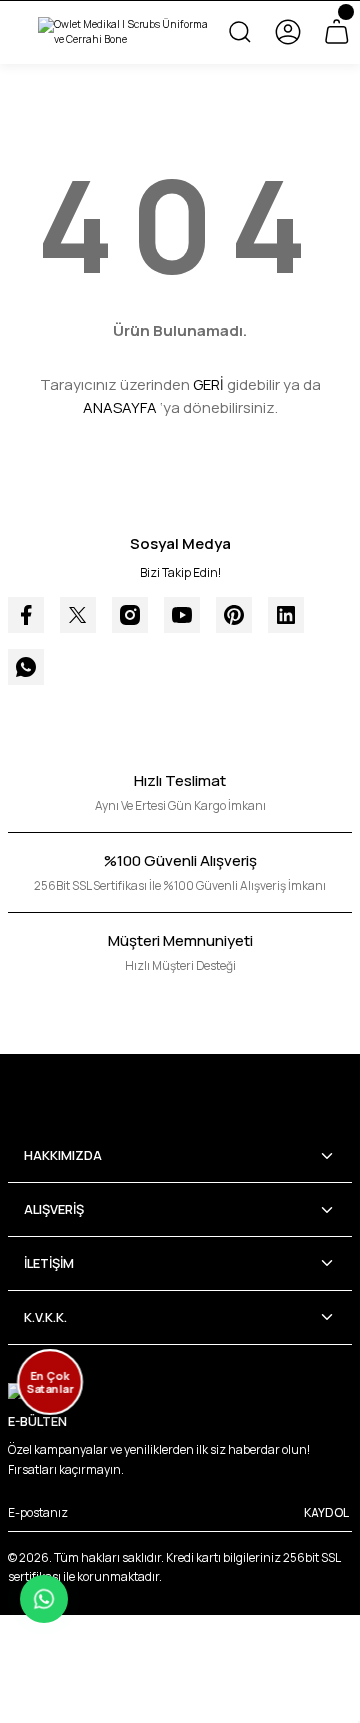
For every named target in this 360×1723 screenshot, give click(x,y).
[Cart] (336, 32)
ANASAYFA (120, 407)
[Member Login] (288, 32)
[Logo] (123, 32)
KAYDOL (326, 1512)
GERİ (208, 384)
